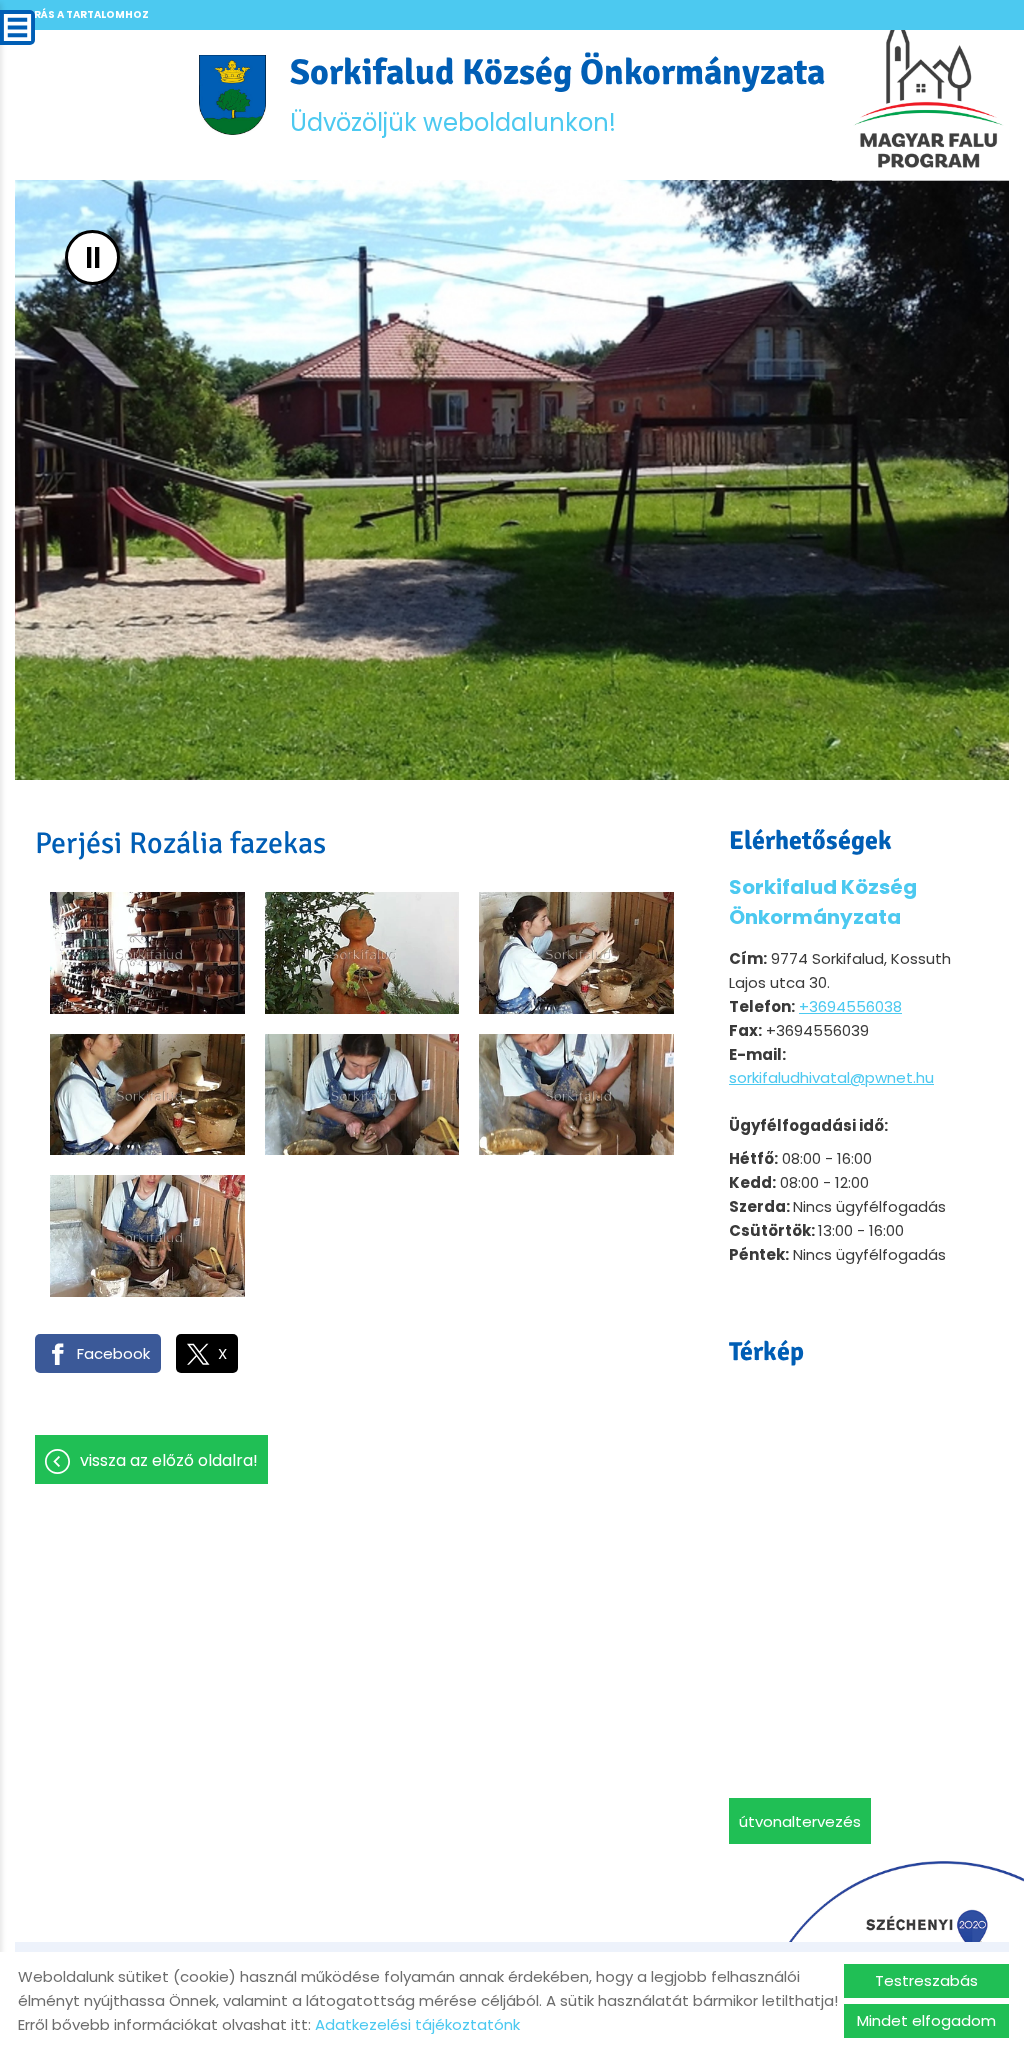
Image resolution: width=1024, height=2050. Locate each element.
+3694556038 (850, 1006)
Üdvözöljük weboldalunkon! (557, 94)
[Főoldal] (232, 95)
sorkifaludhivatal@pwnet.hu (831, 1077)
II (93, 257)
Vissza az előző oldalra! (169, 1460)
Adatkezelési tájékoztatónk (417, 2024)
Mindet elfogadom (926, 2020)
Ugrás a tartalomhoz (83, 14)
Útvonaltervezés (800, 1821)
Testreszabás (926, 1980)
